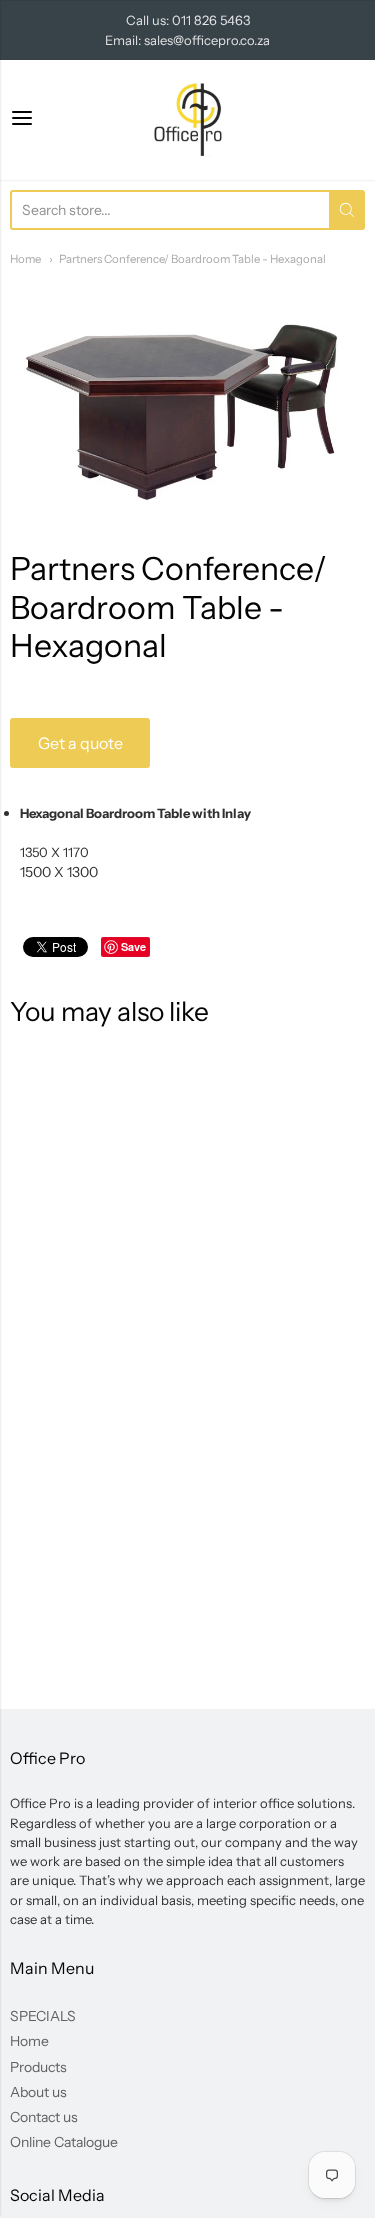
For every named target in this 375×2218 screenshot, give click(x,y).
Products (38, 2067)
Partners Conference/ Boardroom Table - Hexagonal (192, 259)
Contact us (44, 2117)
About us (38, 2092)
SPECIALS (43, 2016)
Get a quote (80, 743)
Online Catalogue (64, 2142)
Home (25, 259)
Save (133, 946)
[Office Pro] (188, 120)
